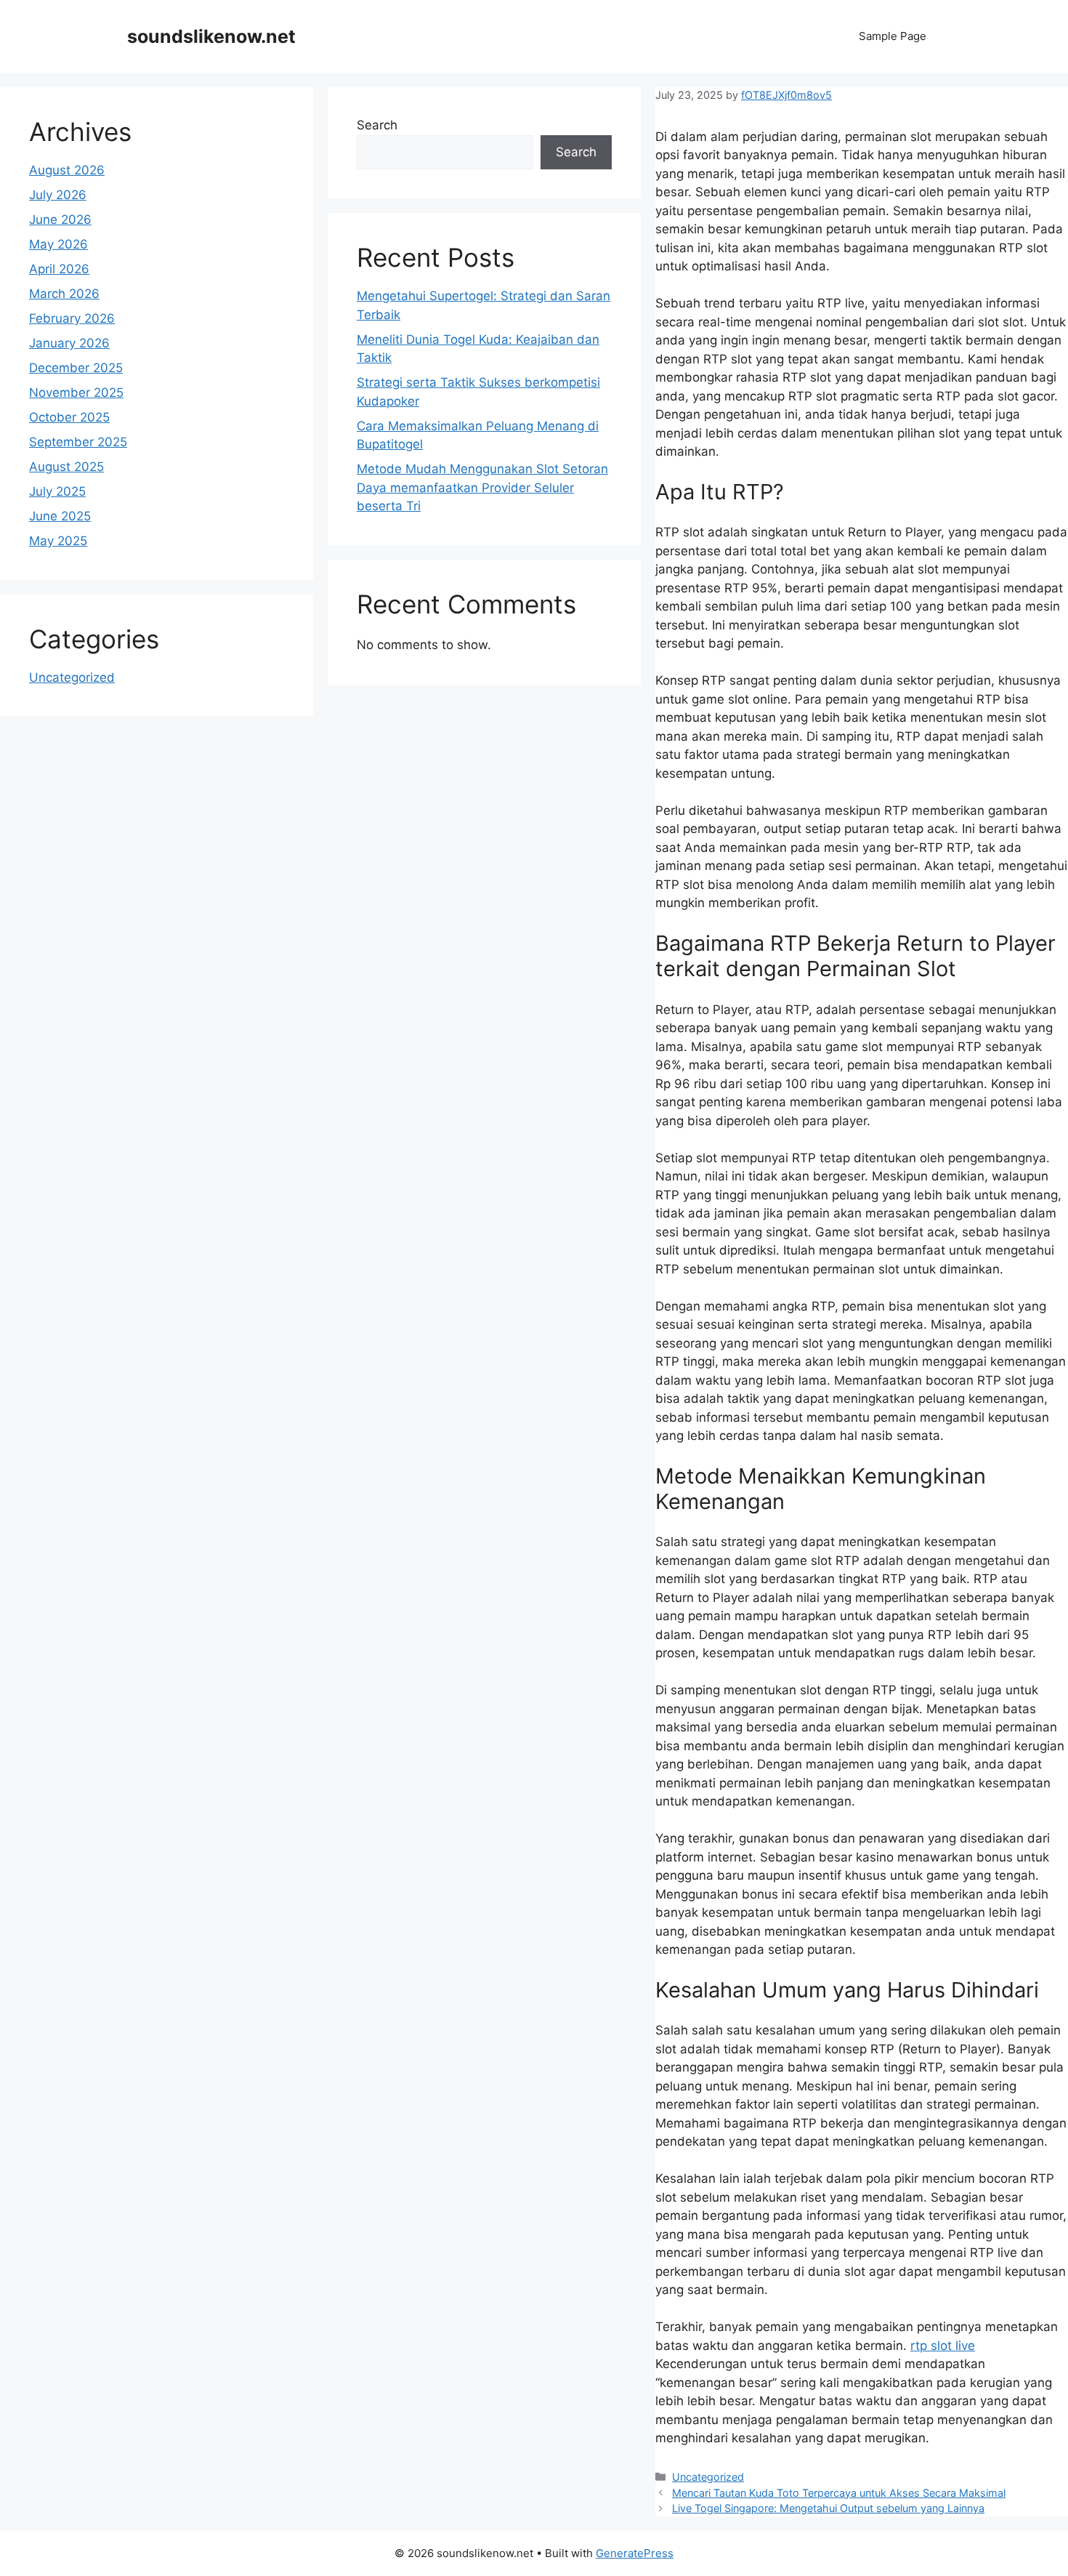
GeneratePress (635, 2553)
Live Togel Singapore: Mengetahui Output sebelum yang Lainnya (828, 2508)
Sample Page (893, 36)
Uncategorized (708, 2477)
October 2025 (69, 417)
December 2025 (76, 368)
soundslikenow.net (211, 36)
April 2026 (59, 269)
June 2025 (60, 516)
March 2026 (64, 294)
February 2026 (72, 318)
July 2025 (57, 491)
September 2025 (78, 442)
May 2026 (58, 244)
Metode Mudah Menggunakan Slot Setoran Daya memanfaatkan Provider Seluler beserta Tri (482, 487)
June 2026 (60, 220)
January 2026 (69, 343)
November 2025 (76, 393)
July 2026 (58, 195)
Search (377, 125)
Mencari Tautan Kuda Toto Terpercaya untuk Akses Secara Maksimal (839, 2493)
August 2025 (66, 467)
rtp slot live (943, 2346)
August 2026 (67, 170)
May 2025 (58, 541)
